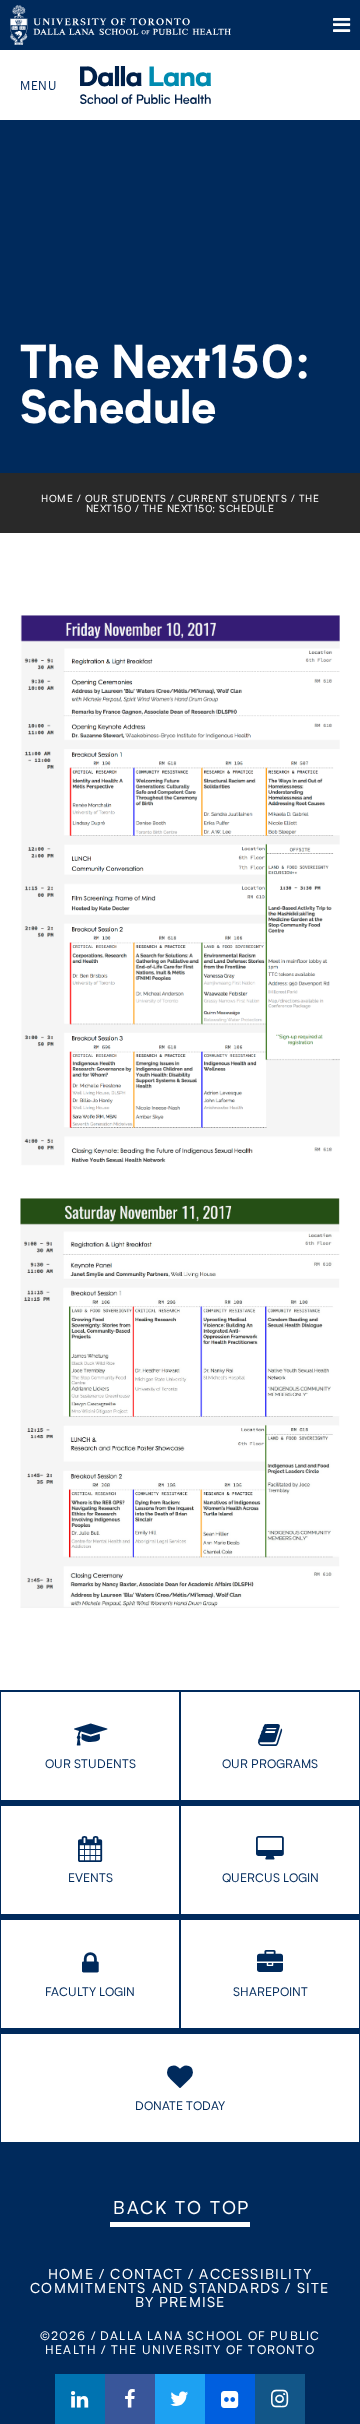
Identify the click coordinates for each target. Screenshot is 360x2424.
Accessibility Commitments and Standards (171, 2280)
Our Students (126, 498)
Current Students (232, 498)
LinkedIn (80, 2399)
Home (57, 498)
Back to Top (181, 2207)
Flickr (230, 2399)
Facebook (130, 2399)
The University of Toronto (120, 25)
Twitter (180, 2399)
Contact (146, 2273)
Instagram (280, 2399)
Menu (341, 25)
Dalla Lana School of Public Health (172, 85)
